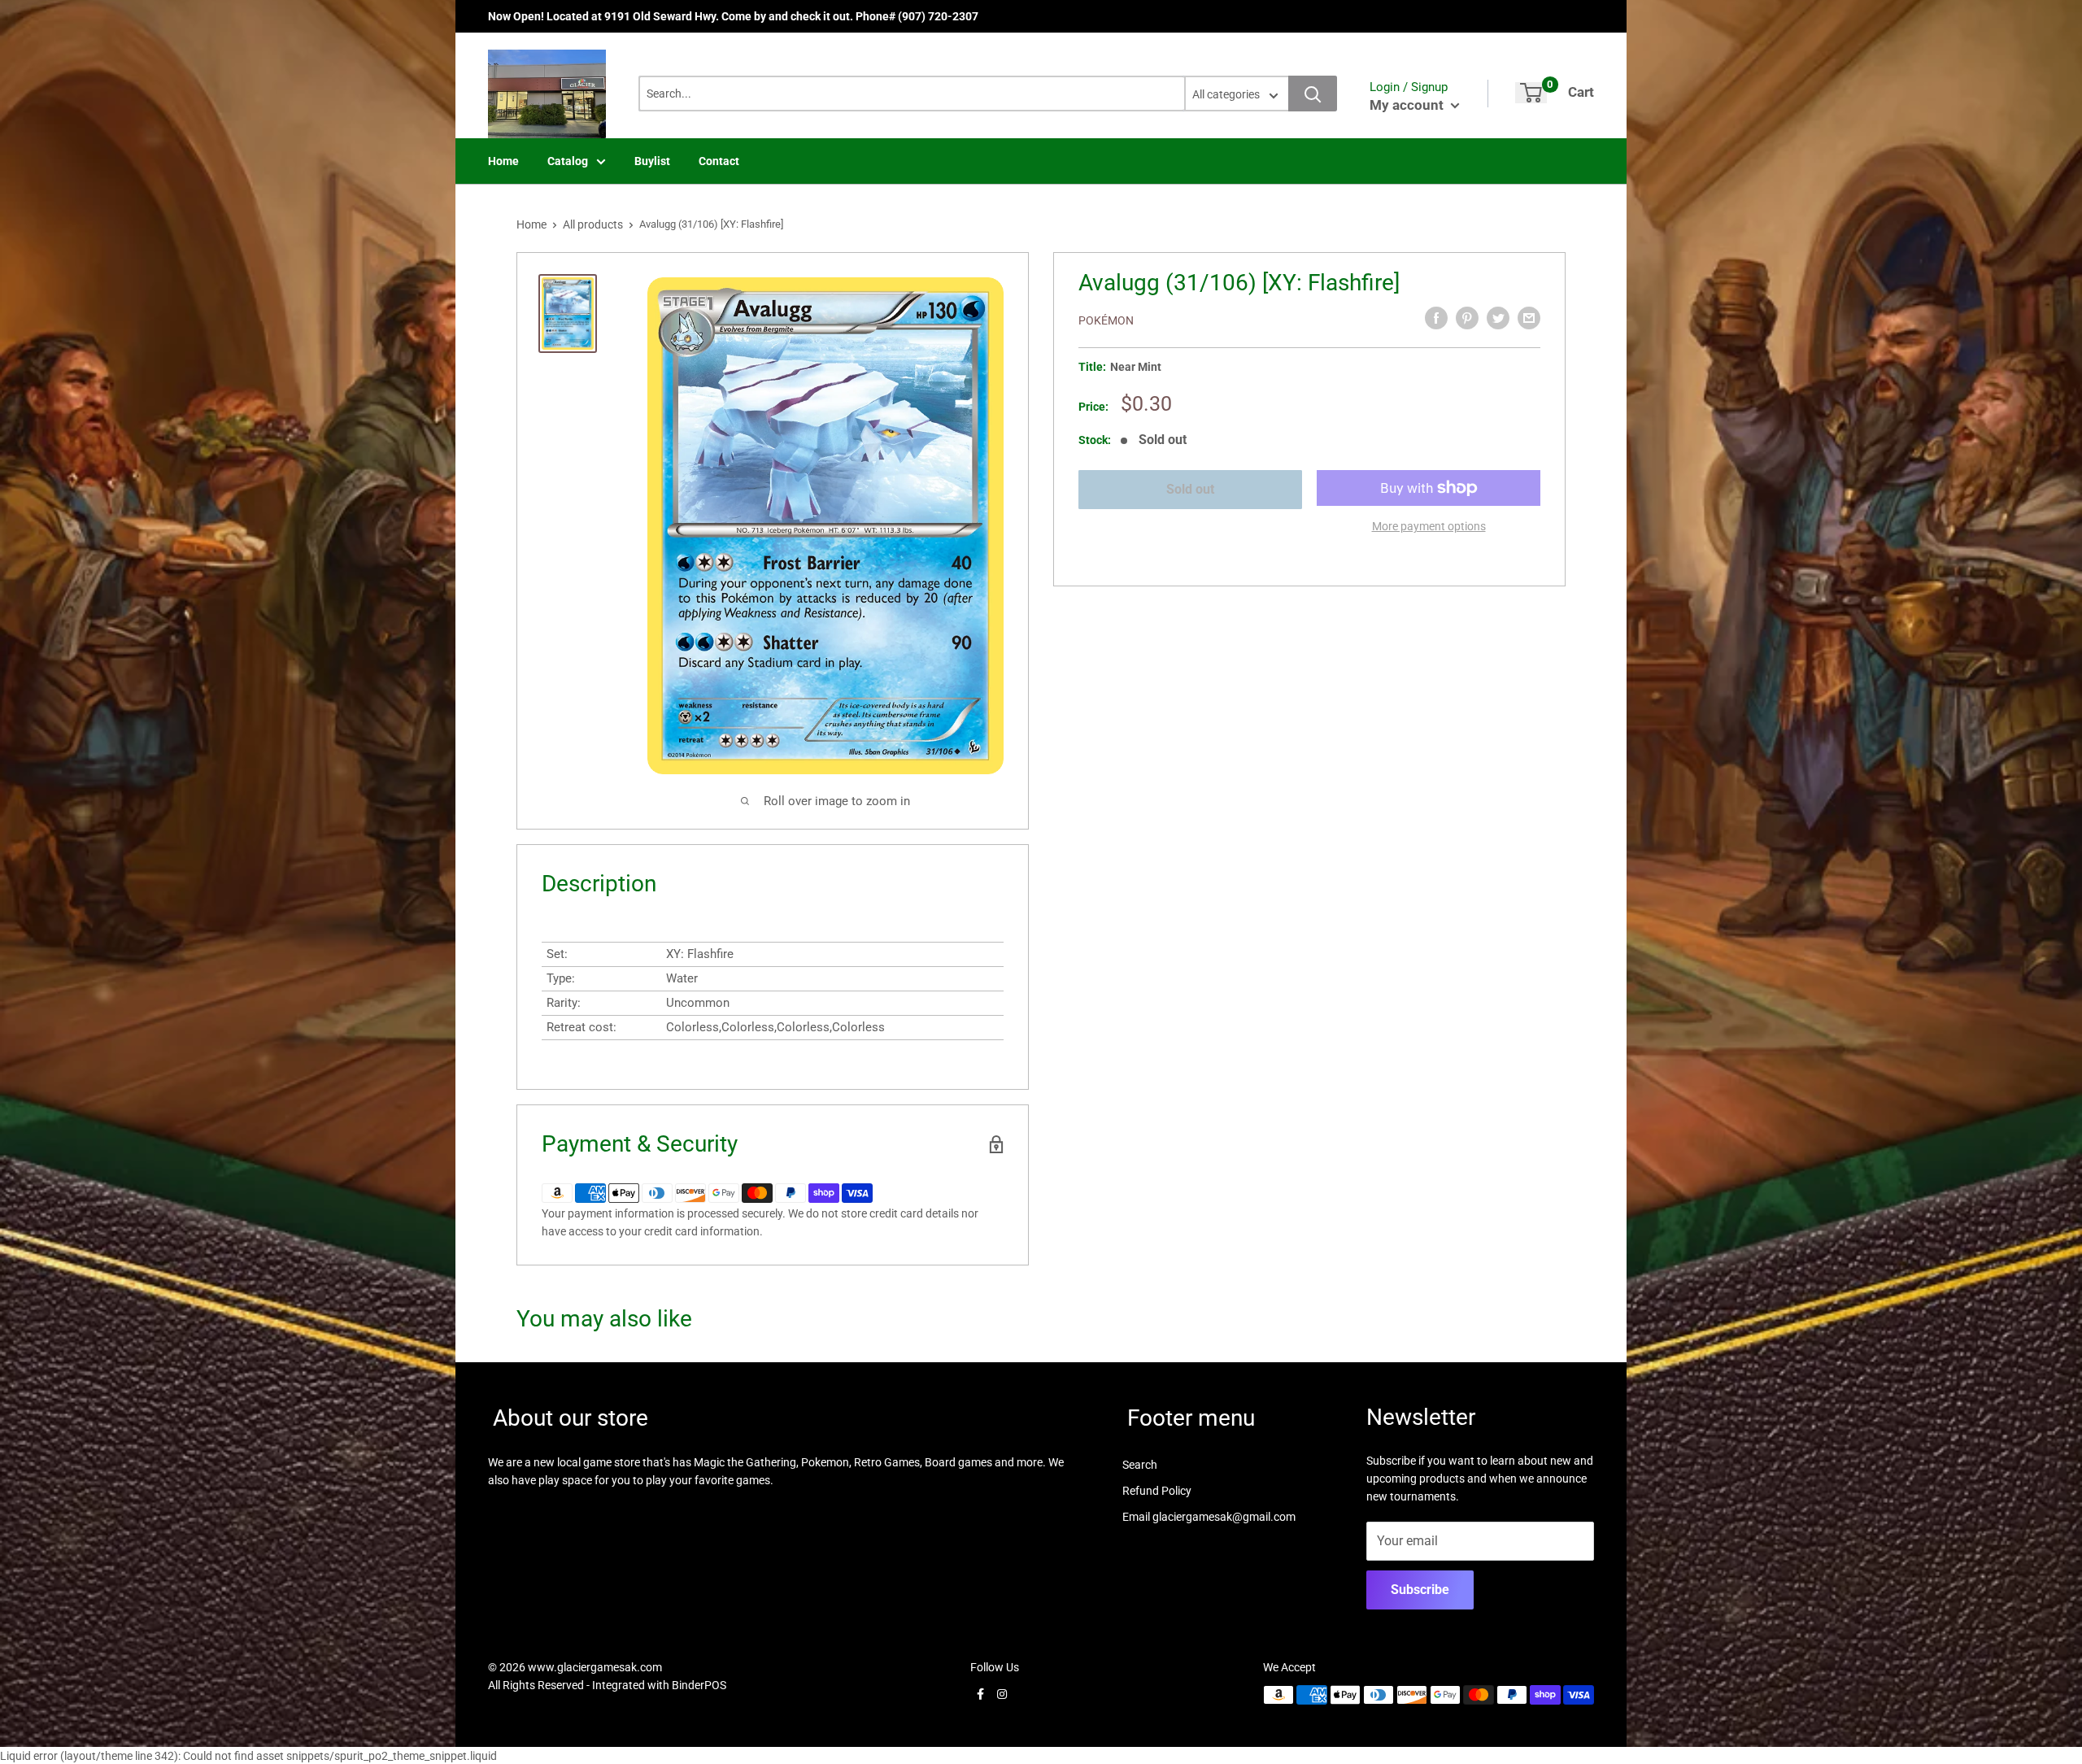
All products (593, 224)
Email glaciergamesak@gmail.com (1209, 1517)
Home (503, 161)
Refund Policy (1157, 1491)
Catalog (568, 161)
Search (1140, 1465)
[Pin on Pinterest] (1467, 318)
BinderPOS (699, 1685)
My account (1408, 105)
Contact (719, 161)
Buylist (652, 161)
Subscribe (1420, 1590)
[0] (1531, 93)
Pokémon (1106, 320)
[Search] (1313, 94)
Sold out (1190, 489)
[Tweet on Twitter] (1498, 318)
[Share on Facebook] (1436, 318)
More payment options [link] (1429, 526)
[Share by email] (1529, 318)
